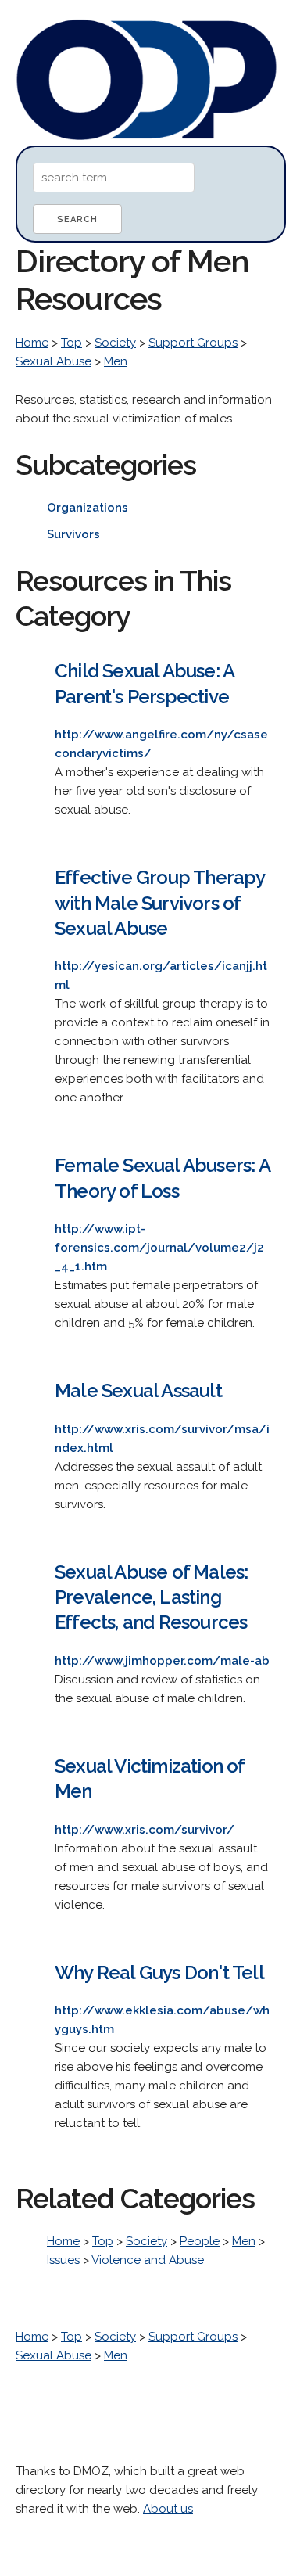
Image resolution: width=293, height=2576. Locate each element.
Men (116, 361)
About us (168, 2509)
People (200, 2241)
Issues (63, 2260)
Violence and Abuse (148, 2260)
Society (115, 343)
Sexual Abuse (54, 361)
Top (71, 343)
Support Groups (193, 343)
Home (32, 343)
